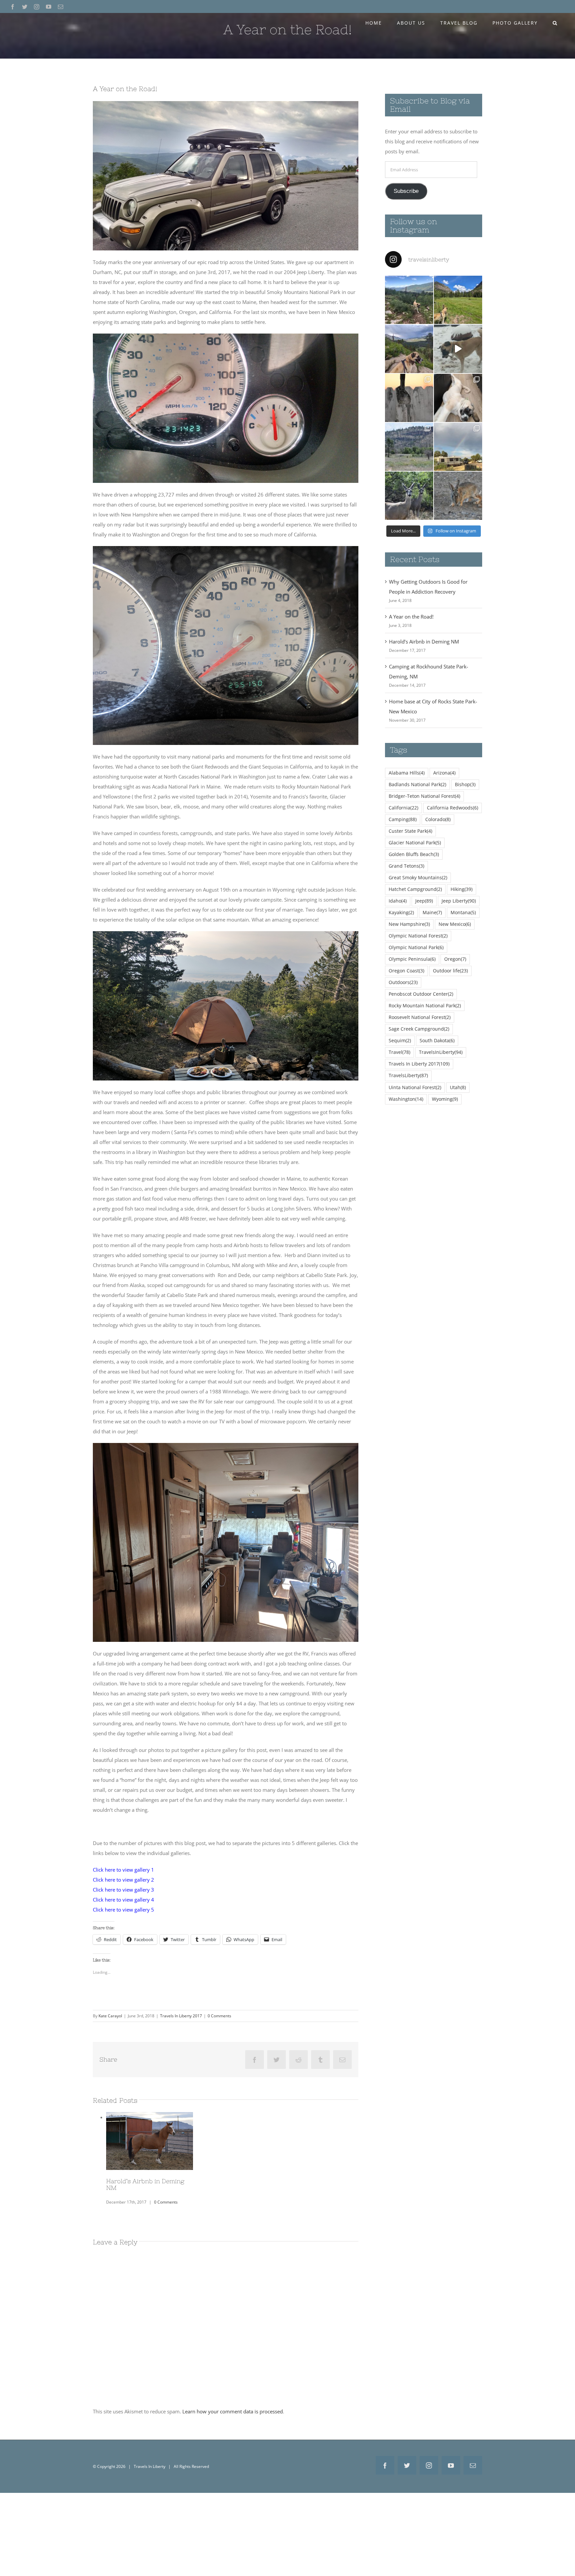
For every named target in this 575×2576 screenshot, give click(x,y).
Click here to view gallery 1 (123, 1870)
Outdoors (403, 982)
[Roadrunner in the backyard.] (409, 398)
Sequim (400, 1041)
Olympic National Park (416, 947)
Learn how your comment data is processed (233, 2411)
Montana (463, 913)
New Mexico (455, 924)
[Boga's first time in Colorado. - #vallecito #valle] (409, 349)
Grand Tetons (406, 866)
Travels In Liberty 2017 (181, 2016)
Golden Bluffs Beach (414, 854)
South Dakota (437, 1041)
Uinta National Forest (415, 1087)
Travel (399, 1052)
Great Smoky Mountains (418, 878)
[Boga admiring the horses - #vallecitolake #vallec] (458, 300)
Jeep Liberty (459, 901)
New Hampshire (409, 924)
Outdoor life (450, 971)
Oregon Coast (406, 971)
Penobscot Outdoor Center (421, 994)
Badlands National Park (417, 785)
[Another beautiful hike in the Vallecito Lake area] (409, 300)
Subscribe (406, 191)
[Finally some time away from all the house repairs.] (409, 447)
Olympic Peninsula (412, 959)
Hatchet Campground (415, 889)
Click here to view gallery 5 (123, 1910)
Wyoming (445, 1099)
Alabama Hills (407, 773)
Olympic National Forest (418, 936)
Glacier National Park (415, 843)
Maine (432, 913)
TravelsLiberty (408, 1075)
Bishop (465, 785)
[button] (555, 23)
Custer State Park (410, 831)
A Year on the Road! (411, 617)
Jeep (424, 901)
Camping (403, 819)
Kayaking (401, 913)
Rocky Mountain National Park (425, 1006)
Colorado (438, 819)
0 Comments (219, 2016)
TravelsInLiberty (441, 1052)
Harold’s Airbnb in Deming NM (149, 2141)
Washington (406, 1099)
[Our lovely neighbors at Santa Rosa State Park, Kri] (458, 447)
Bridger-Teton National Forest (424, 796)
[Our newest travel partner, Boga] (458, 398)
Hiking (462, 889)
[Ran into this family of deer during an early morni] (409, 496)
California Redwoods (453, 808)
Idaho (398, 901)
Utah (458, 1087)
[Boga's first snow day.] (458, 349)
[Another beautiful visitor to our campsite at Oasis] (458, 496)
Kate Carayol (110, 2016)
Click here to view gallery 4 (123, 1900)
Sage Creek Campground (419, 1029)
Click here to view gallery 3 (123, 1890)
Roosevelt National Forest (420, 1017)
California (403, 808)
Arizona (444, 773)
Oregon (455, 959)
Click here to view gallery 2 (123, 1880)
